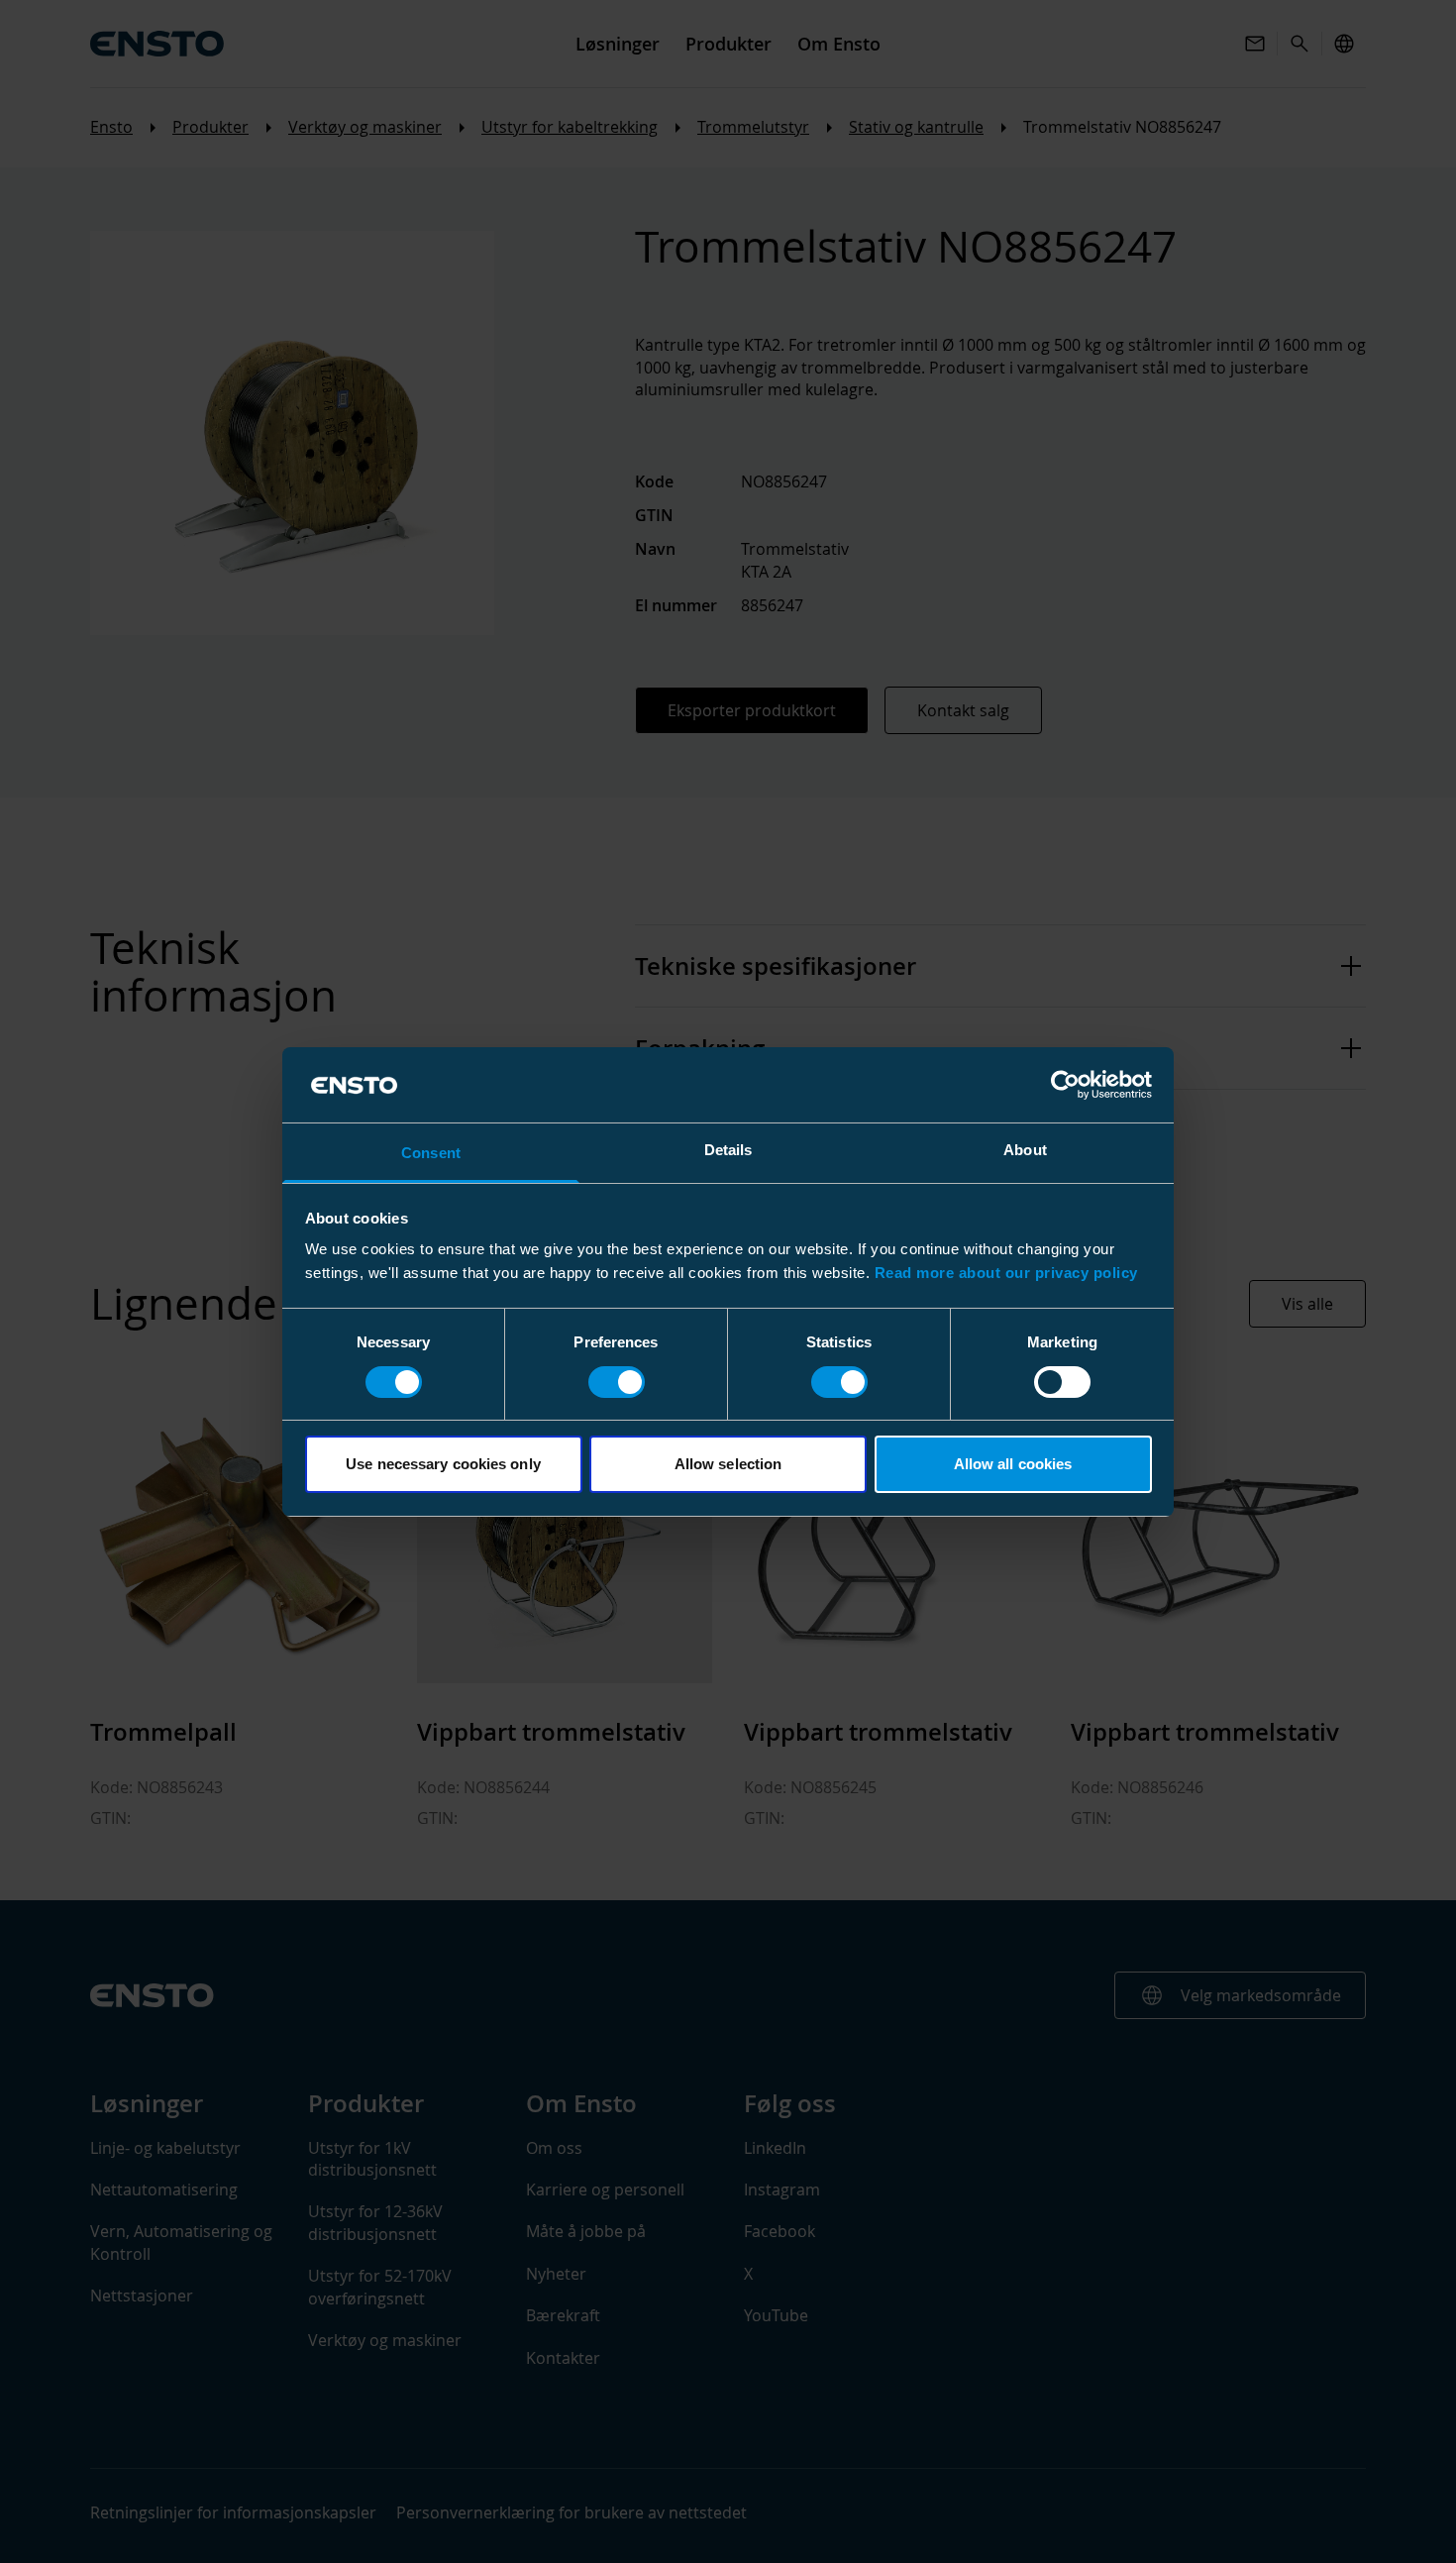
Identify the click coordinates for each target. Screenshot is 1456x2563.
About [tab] (1025, 1150)
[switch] (617, 1382)
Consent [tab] (431, 1153)
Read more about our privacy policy (1006, 1273)
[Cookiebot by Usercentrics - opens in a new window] (1065, 1085)
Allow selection (728, 1464)
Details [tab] (728, 1150)
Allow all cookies (1013, 1464)
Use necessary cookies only (443, 1464)
